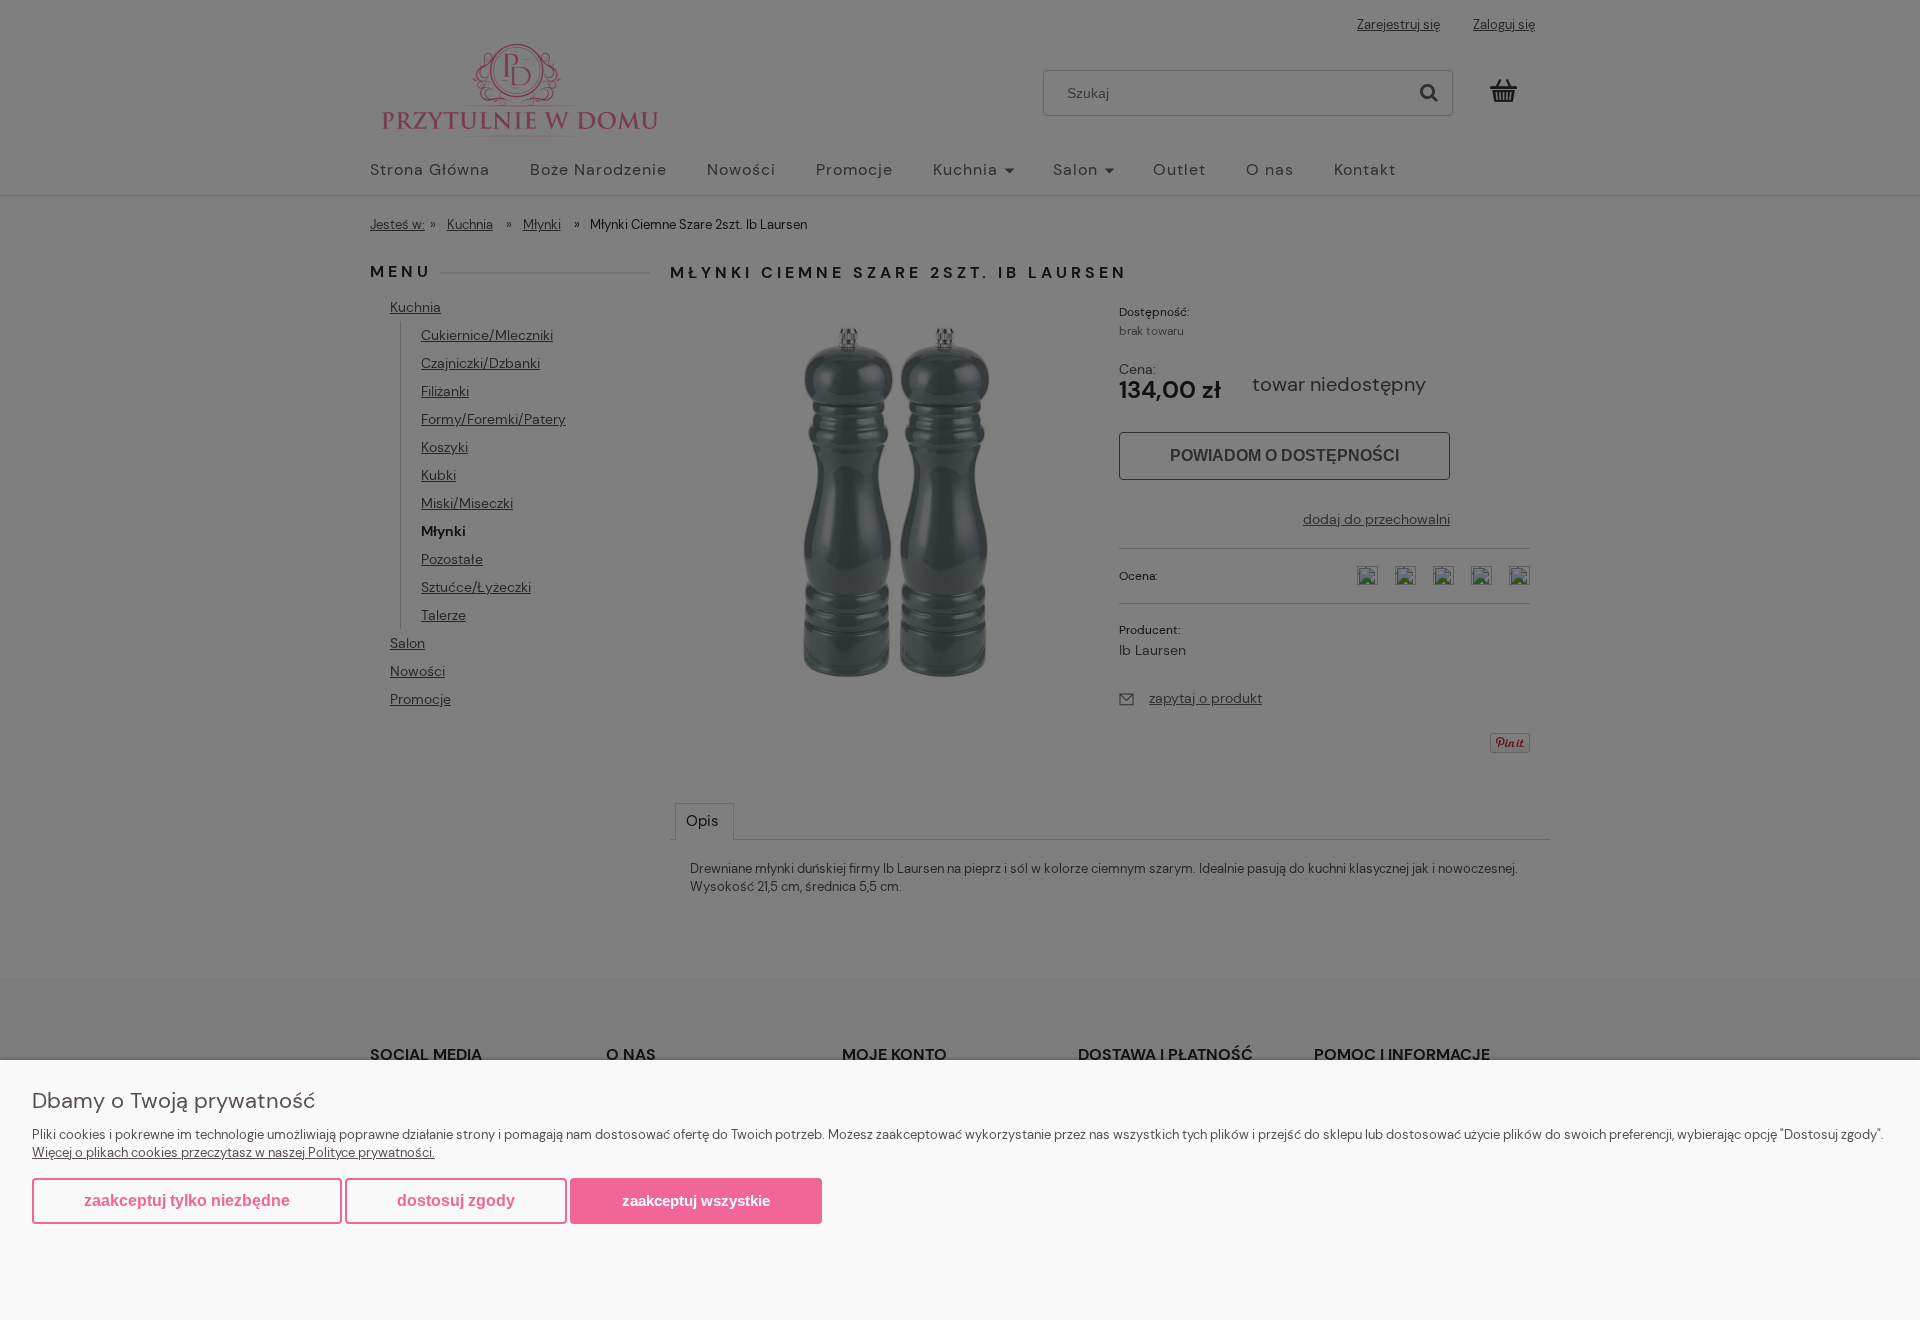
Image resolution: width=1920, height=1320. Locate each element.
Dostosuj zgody (456, 1200)
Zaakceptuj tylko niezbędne (187, 1200)
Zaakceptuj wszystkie (696, 1200)
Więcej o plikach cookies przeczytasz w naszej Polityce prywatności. (233, 1152)
